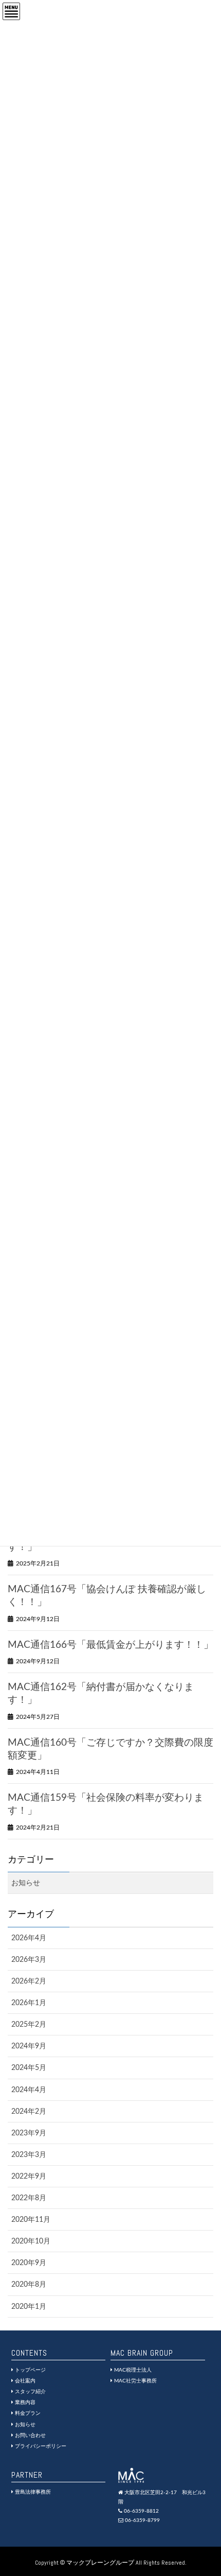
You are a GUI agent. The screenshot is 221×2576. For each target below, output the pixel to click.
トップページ (30, 2370)
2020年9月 (29, 2263)
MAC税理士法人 (132, 2370)
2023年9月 (29, 2133)
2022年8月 (29, 2198)
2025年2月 (29, 2025)
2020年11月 (31, 2220)
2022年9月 (29, 2177)
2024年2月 (29, 2112)
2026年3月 (29, 1960)
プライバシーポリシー (40, 2446)
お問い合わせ (30, 2435)
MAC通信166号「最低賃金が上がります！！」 (110, 1645)
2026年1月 (29, 2003)
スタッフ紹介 (30, 2392)
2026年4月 (29, 1938)
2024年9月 (29, 2046)
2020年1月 (29, 2307)
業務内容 (24, 2403)
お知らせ (26, 1883)
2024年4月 (29, 2090)
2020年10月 (31, 2241)
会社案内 (24, 2381)
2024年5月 (29, 2068)
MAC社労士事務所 (135, 2381)
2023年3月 (29, 2155)
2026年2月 (29, 1981)
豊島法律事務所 (32, 2492)
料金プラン (27, 2413)
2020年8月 (29, 2285)
